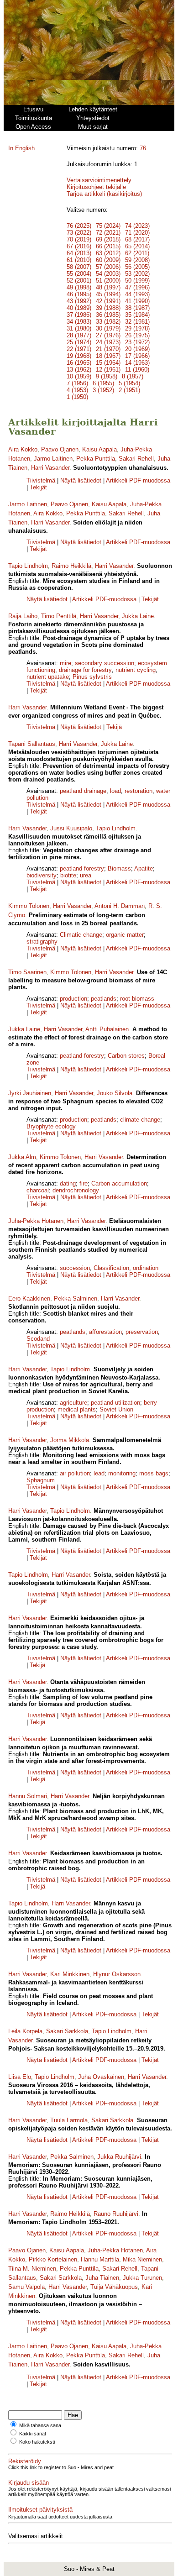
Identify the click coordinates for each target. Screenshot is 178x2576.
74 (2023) (137, 226)
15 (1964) (108, 363)
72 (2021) (108, 233)
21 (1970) (108, 349)
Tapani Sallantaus (32, 744)
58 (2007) (79, 267)
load (115, 791)
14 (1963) (137, 363)
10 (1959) (79, 376)
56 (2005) (137, 267)
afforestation (105, 1332)
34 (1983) (79, 322)
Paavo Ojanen (60, 449)
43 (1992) (79, 301)
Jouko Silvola (115, 1093)
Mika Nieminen (142, 2259)
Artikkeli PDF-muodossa (138, 480)
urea (86, 875)
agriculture (73, 1403)
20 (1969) (137, 349)
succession (75, 1268)
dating (68, 1183)
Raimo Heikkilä (71, 566)
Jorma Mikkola (70, 1440)
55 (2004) (79, 274)
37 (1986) (79, 315)
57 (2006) (108, 267)
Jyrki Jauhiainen (30, 1093)
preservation (142, 1332)
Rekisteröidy (25, 2461)
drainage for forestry (85, 670)
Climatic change (81, 935)
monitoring (122, 1473)
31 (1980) (79, 328)
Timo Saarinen (27, 972)
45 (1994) (108, 294)
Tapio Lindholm (28, 566)
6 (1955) (103, 383)
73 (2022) (79, 233)
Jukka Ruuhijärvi (119, 2157)
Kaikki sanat (33, 2434)
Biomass (119, 868)
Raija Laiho (23, 616)
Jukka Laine (138, 616)
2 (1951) (129, 390)
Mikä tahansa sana (40, 2425)
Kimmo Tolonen (29, 906)
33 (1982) (108, 322)
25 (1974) (79, 342)
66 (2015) (108, 246)
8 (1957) (133, 376)
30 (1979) (108, 328)
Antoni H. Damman (120, 906)
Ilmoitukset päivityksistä (40, 2510)
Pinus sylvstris (92, 677)
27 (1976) (108, 335)
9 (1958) (107, 376)
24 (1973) (108, 342)
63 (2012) (108, 253)
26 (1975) (137, 335)
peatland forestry (82, 868)
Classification (111, 1268)
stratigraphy (42, 942)
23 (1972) (137, 342)
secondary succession (105, 663)
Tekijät (38, 487)
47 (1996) (137, 287)
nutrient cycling (136, 670)
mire (65, 663)
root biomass (137, 999)
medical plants (77, 1409)
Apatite (144, 868)
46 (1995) (79, 294)
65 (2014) (137, 246)
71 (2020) (137, 233)
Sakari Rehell (136, 459)
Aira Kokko (23, 449)
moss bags (154, 1473)
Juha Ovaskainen (101, 2077)
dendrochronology (76, 1190)
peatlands (104, 999)
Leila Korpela (25, 2031)
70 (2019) (79, 239)
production (73, 999)
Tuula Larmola (69, 2120)
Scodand (38, 1339)
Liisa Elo (20, 2077)
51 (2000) (108, 281)
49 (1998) (79, 287)
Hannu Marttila (100, 2259)
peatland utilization (115, 1403)
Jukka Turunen (142, 2278)
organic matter (125, 935)
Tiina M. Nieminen (32, 2269)
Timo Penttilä (59, 616)
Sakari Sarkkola (67, 2031)
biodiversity (42, 875)
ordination (146, 1268)
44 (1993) (137, 294)
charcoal (38, 1190)
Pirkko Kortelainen (53, 2259)
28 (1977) (79, 335)
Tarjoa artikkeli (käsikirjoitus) (104, 194)
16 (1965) (79, 363)
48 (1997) (108, 287)
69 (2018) (108, 239)
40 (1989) (79, 308)
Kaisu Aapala (99, 449)
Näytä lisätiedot (82, 480)
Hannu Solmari (28, 1796)
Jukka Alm (22, 1157)
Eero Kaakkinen (29, 1298)
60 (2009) (108, 260)
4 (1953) (77, 390)
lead (99, 1473)
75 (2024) (108, 226)
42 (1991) (108, 301)
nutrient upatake (48, 677)
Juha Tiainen (102, 2278)
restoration (139, 791)
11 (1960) (137, 370)
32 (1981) (137, 322)
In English (21, 148)
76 (143, 148)
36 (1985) (108, 315)
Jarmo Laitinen (53, 459)
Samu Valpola (26, 2287)
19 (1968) (79, 356)
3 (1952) (103, 390)
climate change (140, 1120)
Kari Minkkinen (70, 1974)
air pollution (75, 1473)
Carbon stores (126, 1056)
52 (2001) (79, 281)
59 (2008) (137, 260)
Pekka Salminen (76, 1298)
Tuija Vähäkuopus (114, 2287)
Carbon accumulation (119, 1183)
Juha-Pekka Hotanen (36, 1221)
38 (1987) (137, 308)
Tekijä (114, 727)
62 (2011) (137, 253)
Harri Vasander (50, 468)
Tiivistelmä (41, 480)
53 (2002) (137, 274)
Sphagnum (41, 1480)
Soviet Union (116, 1409)
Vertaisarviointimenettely (99, 180)
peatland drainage (83, 791)
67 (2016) (79, 246)
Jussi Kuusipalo (71, 828)
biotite (68, 875)
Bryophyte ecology (51, 1126)
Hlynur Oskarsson (117, 1974)
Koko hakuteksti (37, 2442)
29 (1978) (137, 328)
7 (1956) (77, 383)
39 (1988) (108, 308)
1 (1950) (77, 397)
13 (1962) (79, 370)
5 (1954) (129, 383)
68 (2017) (137, 239)
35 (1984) (137, 315)
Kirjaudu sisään (29, 2483)
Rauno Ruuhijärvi (116, 2214)
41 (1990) (137, 301)
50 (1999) (137, 281)
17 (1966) (137, 356)
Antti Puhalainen (107, 1029)
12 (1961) (108, 370)
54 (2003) (108, 274)
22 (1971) (79, 349)
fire (84, 1183)
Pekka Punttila (96, 459)
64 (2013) (79, 253)
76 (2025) (79, 226)
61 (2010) (79, 260)
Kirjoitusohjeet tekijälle (96, 187)
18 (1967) (108, 356)
